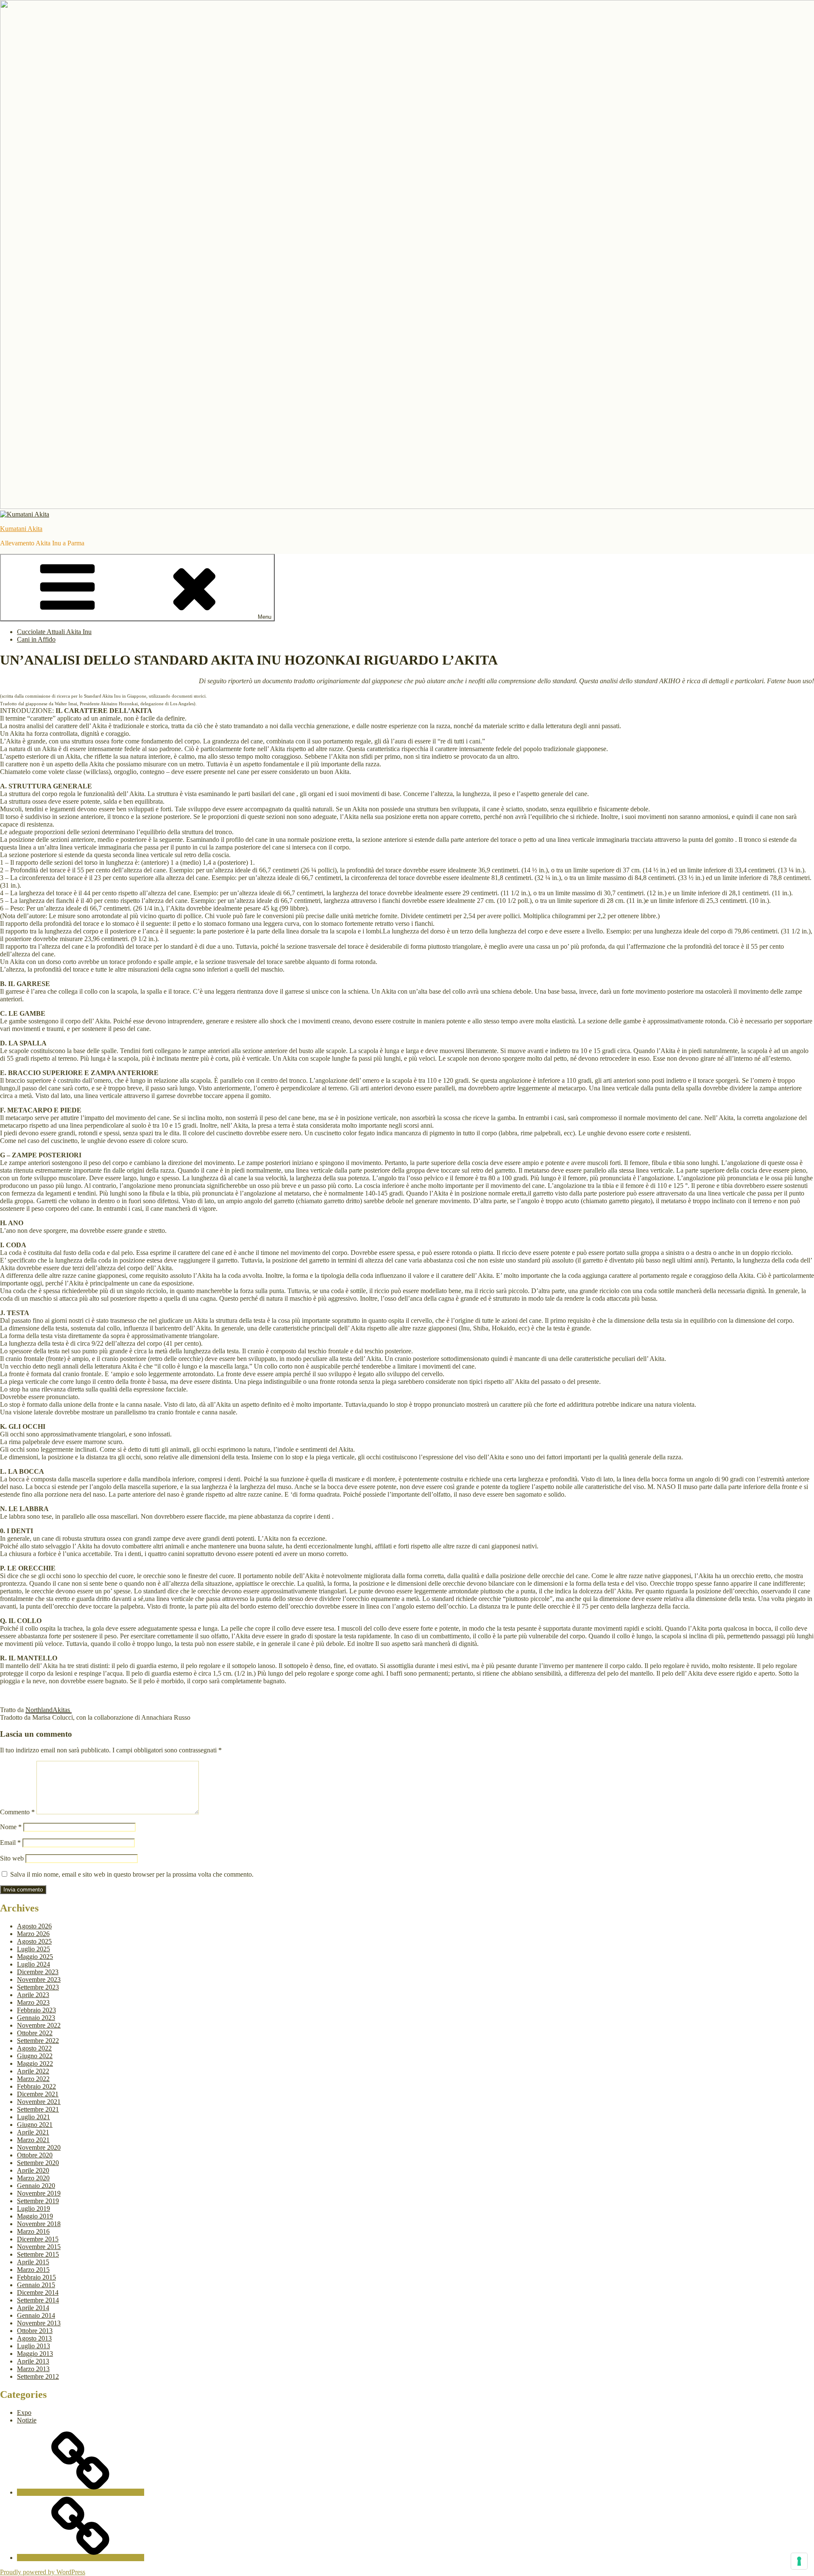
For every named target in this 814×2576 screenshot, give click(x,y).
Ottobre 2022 (35, 2033)
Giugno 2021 (35, 2125)
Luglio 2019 (33, 2209)
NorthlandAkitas (49, 1710)
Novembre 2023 (39, 1979)
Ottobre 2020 (35, 2155)
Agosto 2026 (34, 1926)
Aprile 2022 (33, 2071)
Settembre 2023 (38, 1987)
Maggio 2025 (35, 1957)
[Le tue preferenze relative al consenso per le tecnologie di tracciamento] (799, 2561)
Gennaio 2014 (36, 2315)
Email (10, 1843)
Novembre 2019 (39, 2193)
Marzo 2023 (33, 2002)
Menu (265, 617)
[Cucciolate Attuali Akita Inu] (81, 2492)
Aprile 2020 (33, 2170)
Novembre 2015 (39, 2247)
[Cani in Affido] (81, 2558)
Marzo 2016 (33, 2231)
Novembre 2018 (39, 2224)
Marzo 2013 (33, 2369)
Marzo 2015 (33, 2270)
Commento (17, 1812)
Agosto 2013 (34, 2338)
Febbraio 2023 (36, 2010)
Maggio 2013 (35, 2354)
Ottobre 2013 (35, 2331)
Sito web (12, 1858)
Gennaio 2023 (36, 2018)
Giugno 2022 (35, 2056)
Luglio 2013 (33, 2346)
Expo (24, 2413)
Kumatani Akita (21, 529)
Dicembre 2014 (38, 2292)
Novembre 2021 (39, 2102)
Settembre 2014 (38, 2300)
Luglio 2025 (33, 1949)
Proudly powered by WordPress (43, 2572)
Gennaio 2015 (36, 2285)
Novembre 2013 (39, 2323)
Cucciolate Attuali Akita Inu (54, 632)
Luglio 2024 (33, 1964)
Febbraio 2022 (36, 2086)
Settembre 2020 (38, 2163)
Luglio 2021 (33, 2117)
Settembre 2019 (38, 2201)
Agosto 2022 (34, 2048)
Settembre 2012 (38, 2376)
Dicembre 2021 (38, 2094)
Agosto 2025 (34, 1941)
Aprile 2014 (33, 2308)
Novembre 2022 (39, 2025)
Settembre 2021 (38, 2109)
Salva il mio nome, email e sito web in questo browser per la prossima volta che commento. (132, 1874)
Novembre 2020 (39, 2147)
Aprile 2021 (33, 2132)
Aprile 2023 (33, 1995)
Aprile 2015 (33, 2262)
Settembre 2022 (38, 2041)
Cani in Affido (36, 639)
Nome (11, 1827)
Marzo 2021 (33, 2140)
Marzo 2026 (33, 1934)
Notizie (27, 2420)
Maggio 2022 (35, 2063)
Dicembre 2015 (38, 2239)
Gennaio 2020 (36, 2186)
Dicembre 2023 (38, 1972)
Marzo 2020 (33, 2178)
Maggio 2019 (35, 2216)
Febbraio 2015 (36, 2277)
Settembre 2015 (38, 2254)
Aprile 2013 (33, 2361)
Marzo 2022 (33, 2079)
